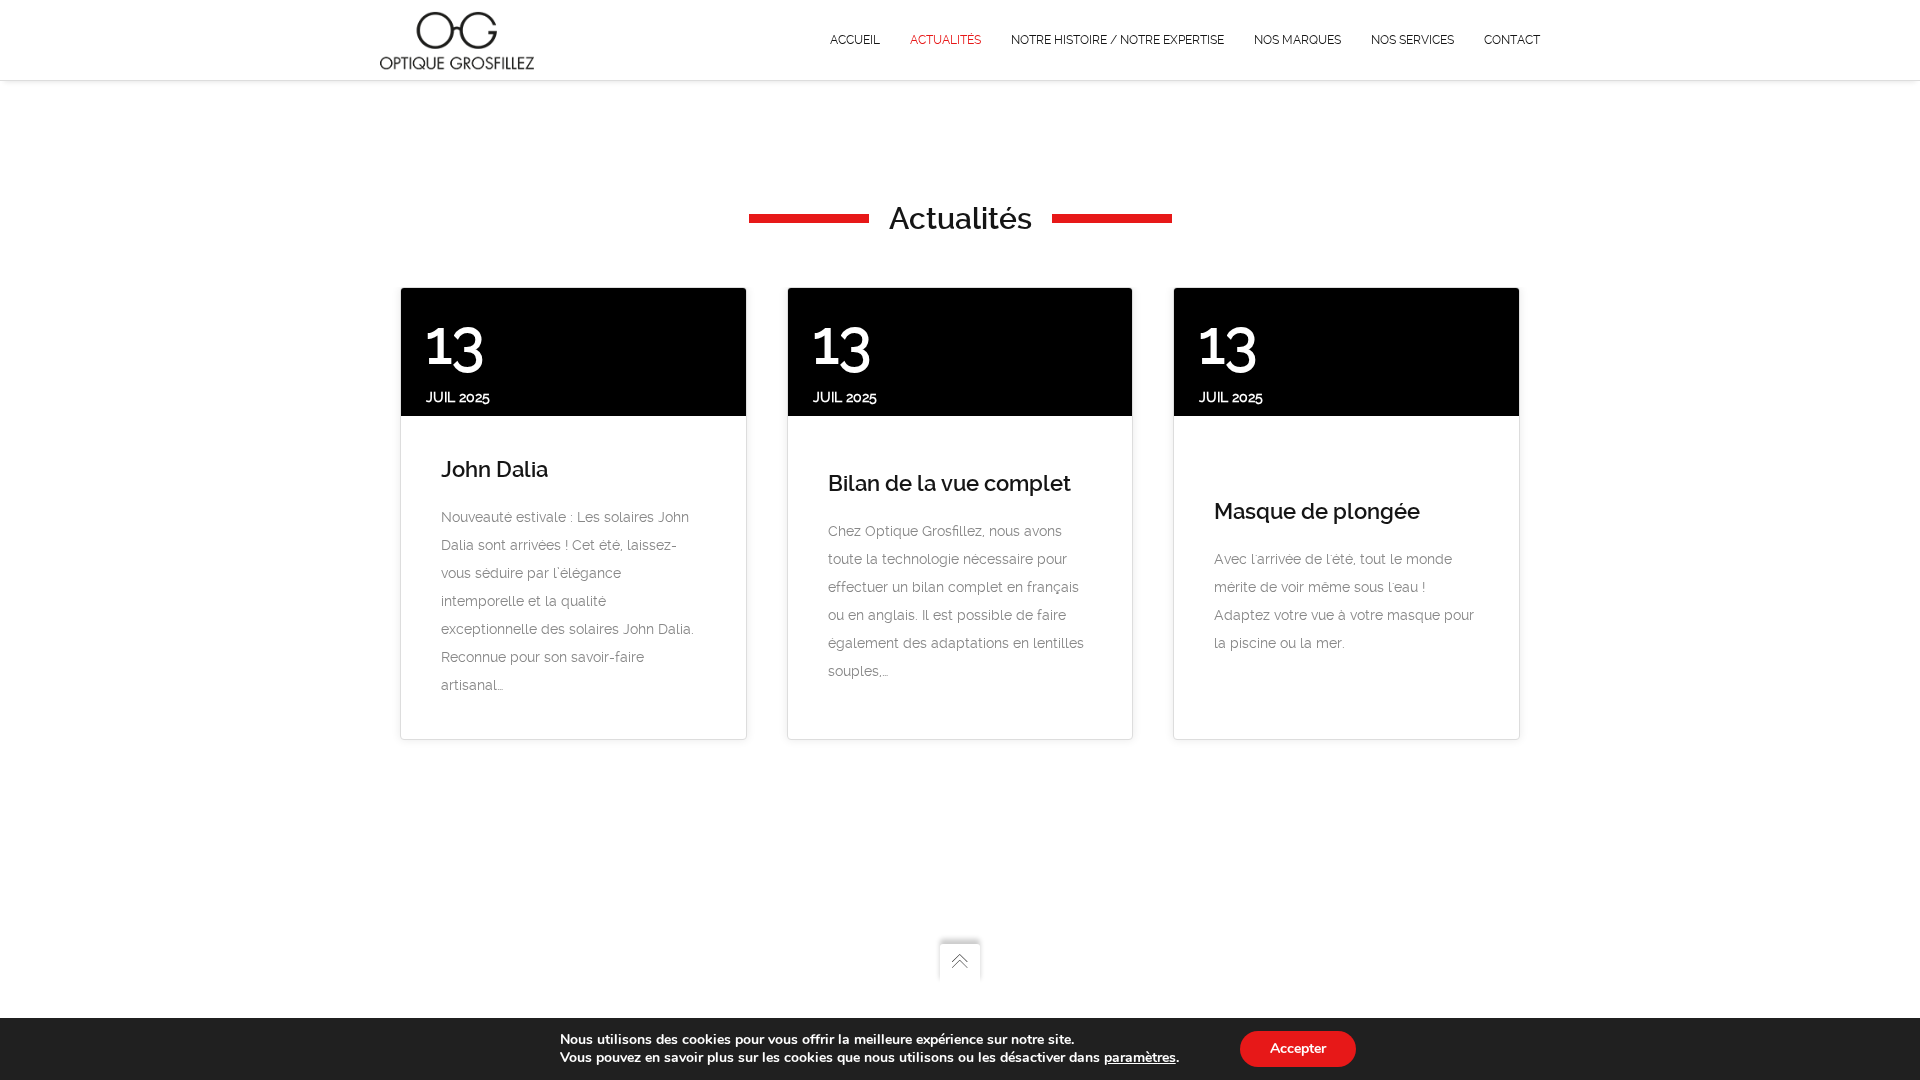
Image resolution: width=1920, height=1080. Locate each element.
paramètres (1140, 1058)
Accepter (1298, 1048)
